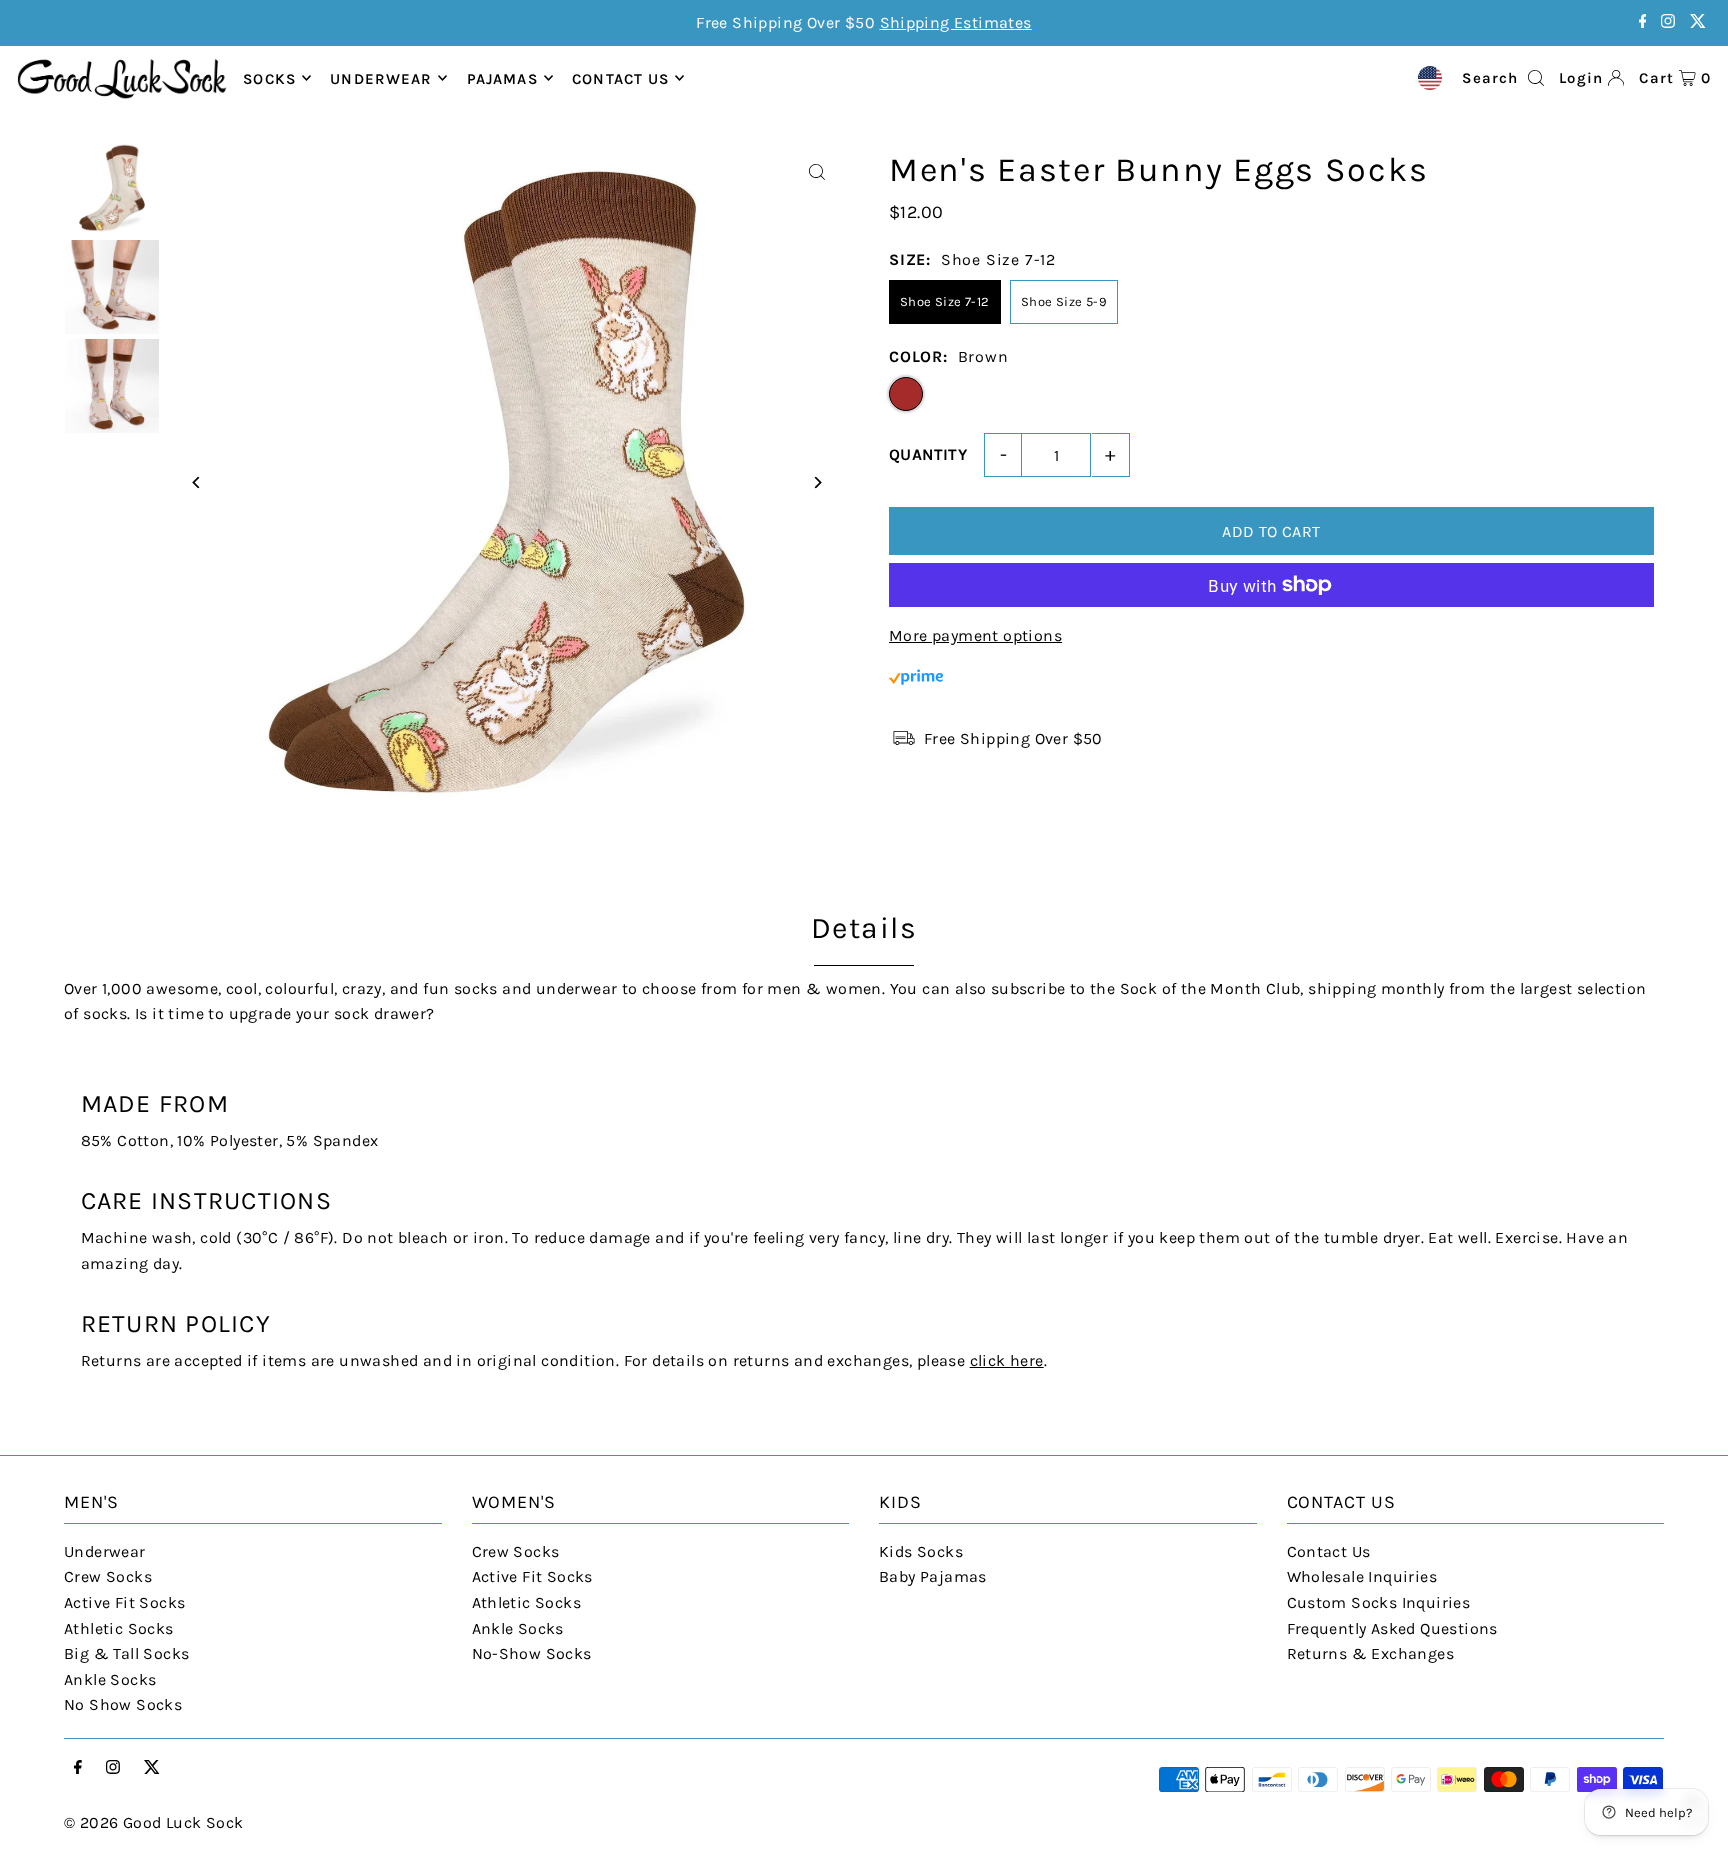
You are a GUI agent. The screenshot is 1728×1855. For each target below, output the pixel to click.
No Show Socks (123, 1704)
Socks (269, 78)
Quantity (928, 454)
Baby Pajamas (933, 1576)
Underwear (381, 78)
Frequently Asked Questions (1392, 1628)
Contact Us (1329, 1551)
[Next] (816, 482)
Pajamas (502, 78)
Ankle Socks (110, 1679)
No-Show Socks (532, 1653)
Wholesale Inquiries (1362, 1576)
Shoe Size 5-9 (1064, 301)
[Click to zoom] (816, 172)
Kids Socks (921, 1551)
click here (1007, 1360)
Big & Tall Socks (126, 1653)
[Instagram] (1668, 22)
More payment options (975, 635)
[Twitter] (1698, 22)
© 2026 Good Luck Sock (153, 1822)
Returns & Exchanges (1371, 1653)
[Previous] (196, 482)
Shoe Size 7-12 (945, 301)
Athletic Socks (119, 1628)
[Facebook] (1643, 22)
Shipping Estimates (956, 22)
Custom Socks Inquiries (1379, 1602)
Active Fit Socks (124, 1602)
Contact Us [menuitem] (620, 78)
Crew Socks (108, 1576)
